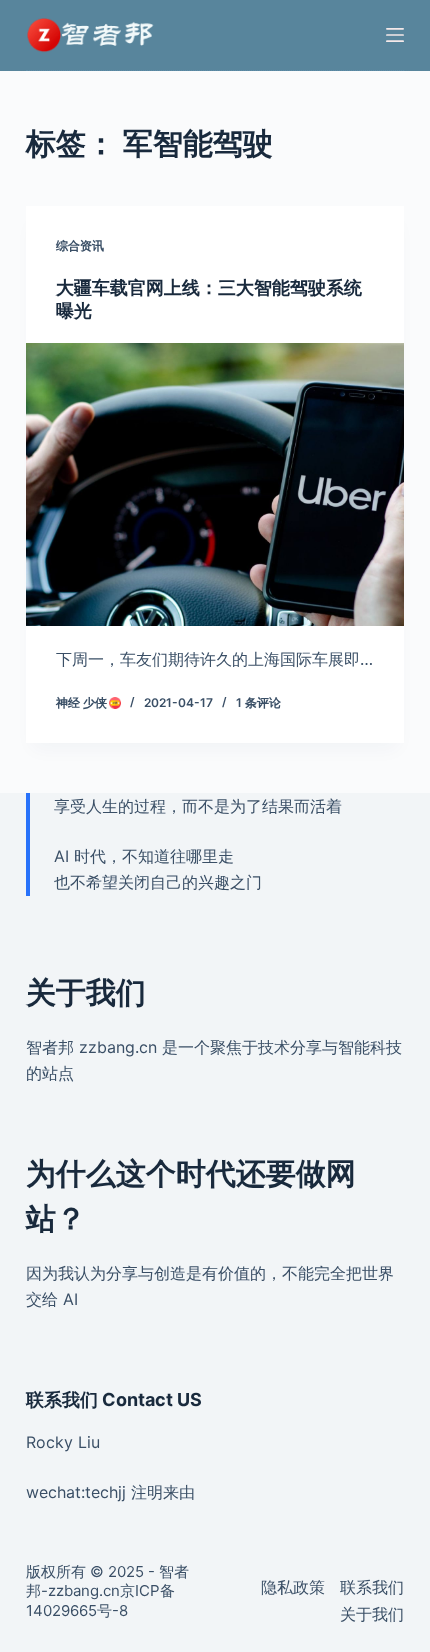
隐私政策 (293, 1587)
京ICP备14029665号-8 (100, 1600)
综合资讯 (80, 245)
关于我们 (372, 1614)
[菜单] (395, 35)
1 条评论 (258, 702)
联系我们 (372, 1587)
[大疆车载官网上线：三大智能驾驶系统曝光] (215, 485)
